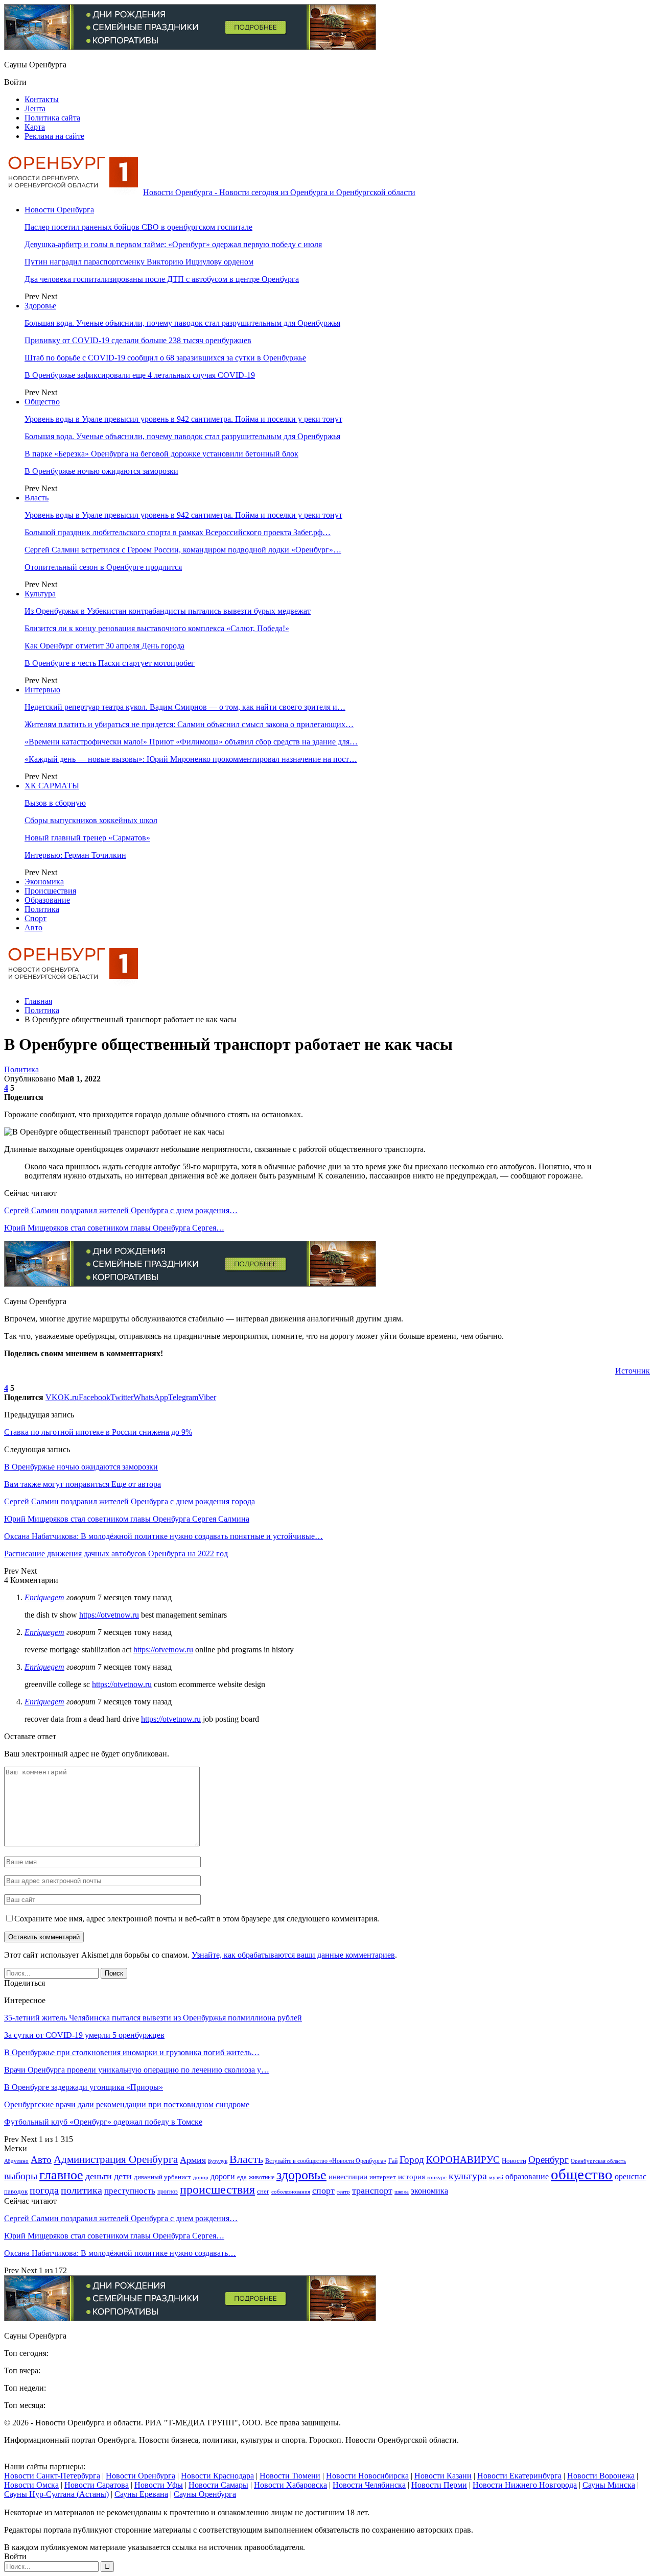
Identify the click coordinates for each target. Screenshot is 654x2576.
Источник (633, 1371)
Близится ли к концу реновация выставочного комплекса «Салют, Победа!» (157, 628)
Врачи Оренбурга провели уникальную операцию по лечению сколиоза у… (137, 2070)
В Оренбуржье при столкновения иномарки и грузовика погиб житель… (132, 2052)
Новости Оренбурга (59, 210)
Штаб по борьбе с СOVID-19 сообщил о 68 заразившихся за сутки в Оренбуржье (165, 358)
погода (44, 2190)
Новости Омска (31, 2485)
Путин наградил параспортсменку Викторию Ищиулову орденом (139, 262)
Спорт (36, 918)
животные (262, 2177)
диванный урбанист (162, 2177)
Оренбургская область (598, 2161)
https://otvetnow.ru (109, 1615)
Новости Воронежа (601, 2476)
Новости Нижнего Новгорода (525, 2485)
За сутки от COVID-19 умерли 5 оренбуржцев (84, 2035)
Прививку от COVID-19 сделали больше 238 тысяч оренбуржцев (138, 340)
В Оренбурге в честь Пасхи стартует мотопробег (110, 663)
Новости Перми (439, 2485)
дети (123, 2176)
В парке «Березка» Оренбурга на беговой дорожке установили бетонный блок (161, 454)
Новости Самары (218, 2485)
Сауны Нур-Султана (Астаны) (56, 2494)
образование (527, 2177)
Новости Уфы (159, 2485)
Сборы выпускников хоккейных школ (91, 820)
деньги (99, 2176)
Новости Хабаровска (290, 2485)
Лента (35, 109)
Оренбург (548, 2160)
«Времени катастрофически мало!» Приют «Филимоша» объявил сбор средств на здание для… (191, 742)
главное (61, 2175)
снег (263, 2191)
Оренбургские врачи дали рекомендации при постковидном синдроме (127, 2104)
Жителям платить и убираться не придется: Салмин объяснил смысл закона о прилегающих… (189, 724)
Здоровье (40, 306)
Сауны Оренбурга (205, 2494)
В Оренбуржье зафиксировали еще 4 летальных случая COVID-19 (140, 375)
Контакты (42, 99)
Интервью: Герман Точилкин (75, 855)
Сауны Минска (609, 2485)
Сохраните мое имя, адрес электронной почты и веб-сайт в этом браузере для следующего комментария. (197, 1919)
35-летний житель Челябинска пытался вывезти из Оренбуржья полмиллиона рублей (153, 2018)
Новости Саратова (97, 2485)
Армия (193, 2160)
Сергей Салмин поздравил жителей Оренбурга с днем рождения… (121, 1210)
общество (582, 2174)
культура (468, 2176)
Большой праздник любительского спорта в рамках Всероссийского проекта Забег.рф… (178, 532)
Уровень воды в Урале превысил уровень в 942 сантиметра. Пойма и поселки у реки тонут (183, 419)
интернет (383, 2177)
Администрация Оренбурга (116, 2159)
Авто (33, 928)
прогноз (168, 2192)
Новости (514, 2161)
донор (201, 2177)
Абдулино (16, 2161)
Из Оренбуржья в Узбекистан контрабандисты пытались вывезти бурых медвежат (168, 611)
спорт (323, 2190)
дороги (223, 2176)
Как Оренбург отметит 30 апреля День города (104, 646)
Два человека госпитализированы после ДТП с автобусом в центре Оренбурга (162, 279)
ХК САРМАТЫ (52, 786)
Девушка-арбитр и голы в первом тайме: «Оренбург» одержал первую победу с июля (173, 244)
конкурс (437, 2177)
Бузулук (218, 2161)
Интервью (42, 690)
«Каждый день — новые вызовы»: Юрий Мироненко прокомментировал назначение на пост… (191, 759)
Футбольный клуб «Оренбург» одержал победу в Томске (103, 2122)
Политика (42, 909)
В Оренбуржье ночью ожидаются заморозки (101, 471)
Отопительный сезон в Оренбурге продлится (103, 567)
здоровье (301, 2175)
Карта (35, 127)
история (412, 2177)
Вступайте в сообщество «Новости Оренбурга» (326, 2161)
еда (242, 2177)
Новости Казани (443, 2476)
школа (402, 2192)
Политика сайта (52, 118)
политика (81, 2190)
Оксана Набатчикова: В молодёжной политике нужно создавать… (120, 2253)
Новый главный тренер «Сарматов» (87, 838)
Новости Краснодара (217, 2476)
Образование (47, 900)
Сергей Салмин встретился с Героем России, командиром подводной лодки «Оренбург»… (183, 550)
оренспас (630, 2177)
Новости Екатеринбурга (519, 2476)
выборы (21, 2176)
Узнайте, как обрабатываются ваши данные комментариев (293, 1955)
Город (412, 2160)
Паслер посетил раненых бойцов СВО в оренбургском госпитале (138, 227)
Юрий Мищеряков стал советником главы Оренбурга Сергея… (114, 1228)
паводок (16, 2191)
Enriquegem (44, 1597)
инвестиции (348, 2176)
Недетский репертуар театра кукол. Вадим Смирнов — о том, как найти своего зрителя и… (185, 707)
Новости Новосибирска (367, 2476)
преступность (130, 2191)
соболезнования (291, 2192)
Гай (393, 2161)
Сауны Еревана (141, 2494)
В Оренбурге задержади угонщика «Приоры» (84, 2087)
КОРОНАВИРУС (463, 2160)
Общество (42, 402)
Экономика (44, 882)
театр (343, 2192)
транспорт (372, 2190)
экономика (429, 2191)
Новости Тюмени (290, 2476)
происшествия (217, 2189)
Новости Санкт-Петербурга (52, 2476)
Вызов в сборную (55, 803)
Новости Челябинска (369, 2485)
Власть (37, 498)
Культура (40, 594)
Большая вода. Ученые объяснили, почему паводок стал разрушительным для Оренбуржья (182, 323)
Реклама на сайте (54, 136)
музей (496, 2177)
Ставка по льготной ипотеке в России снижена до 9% (98, 1432)
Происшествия (50, 891)
